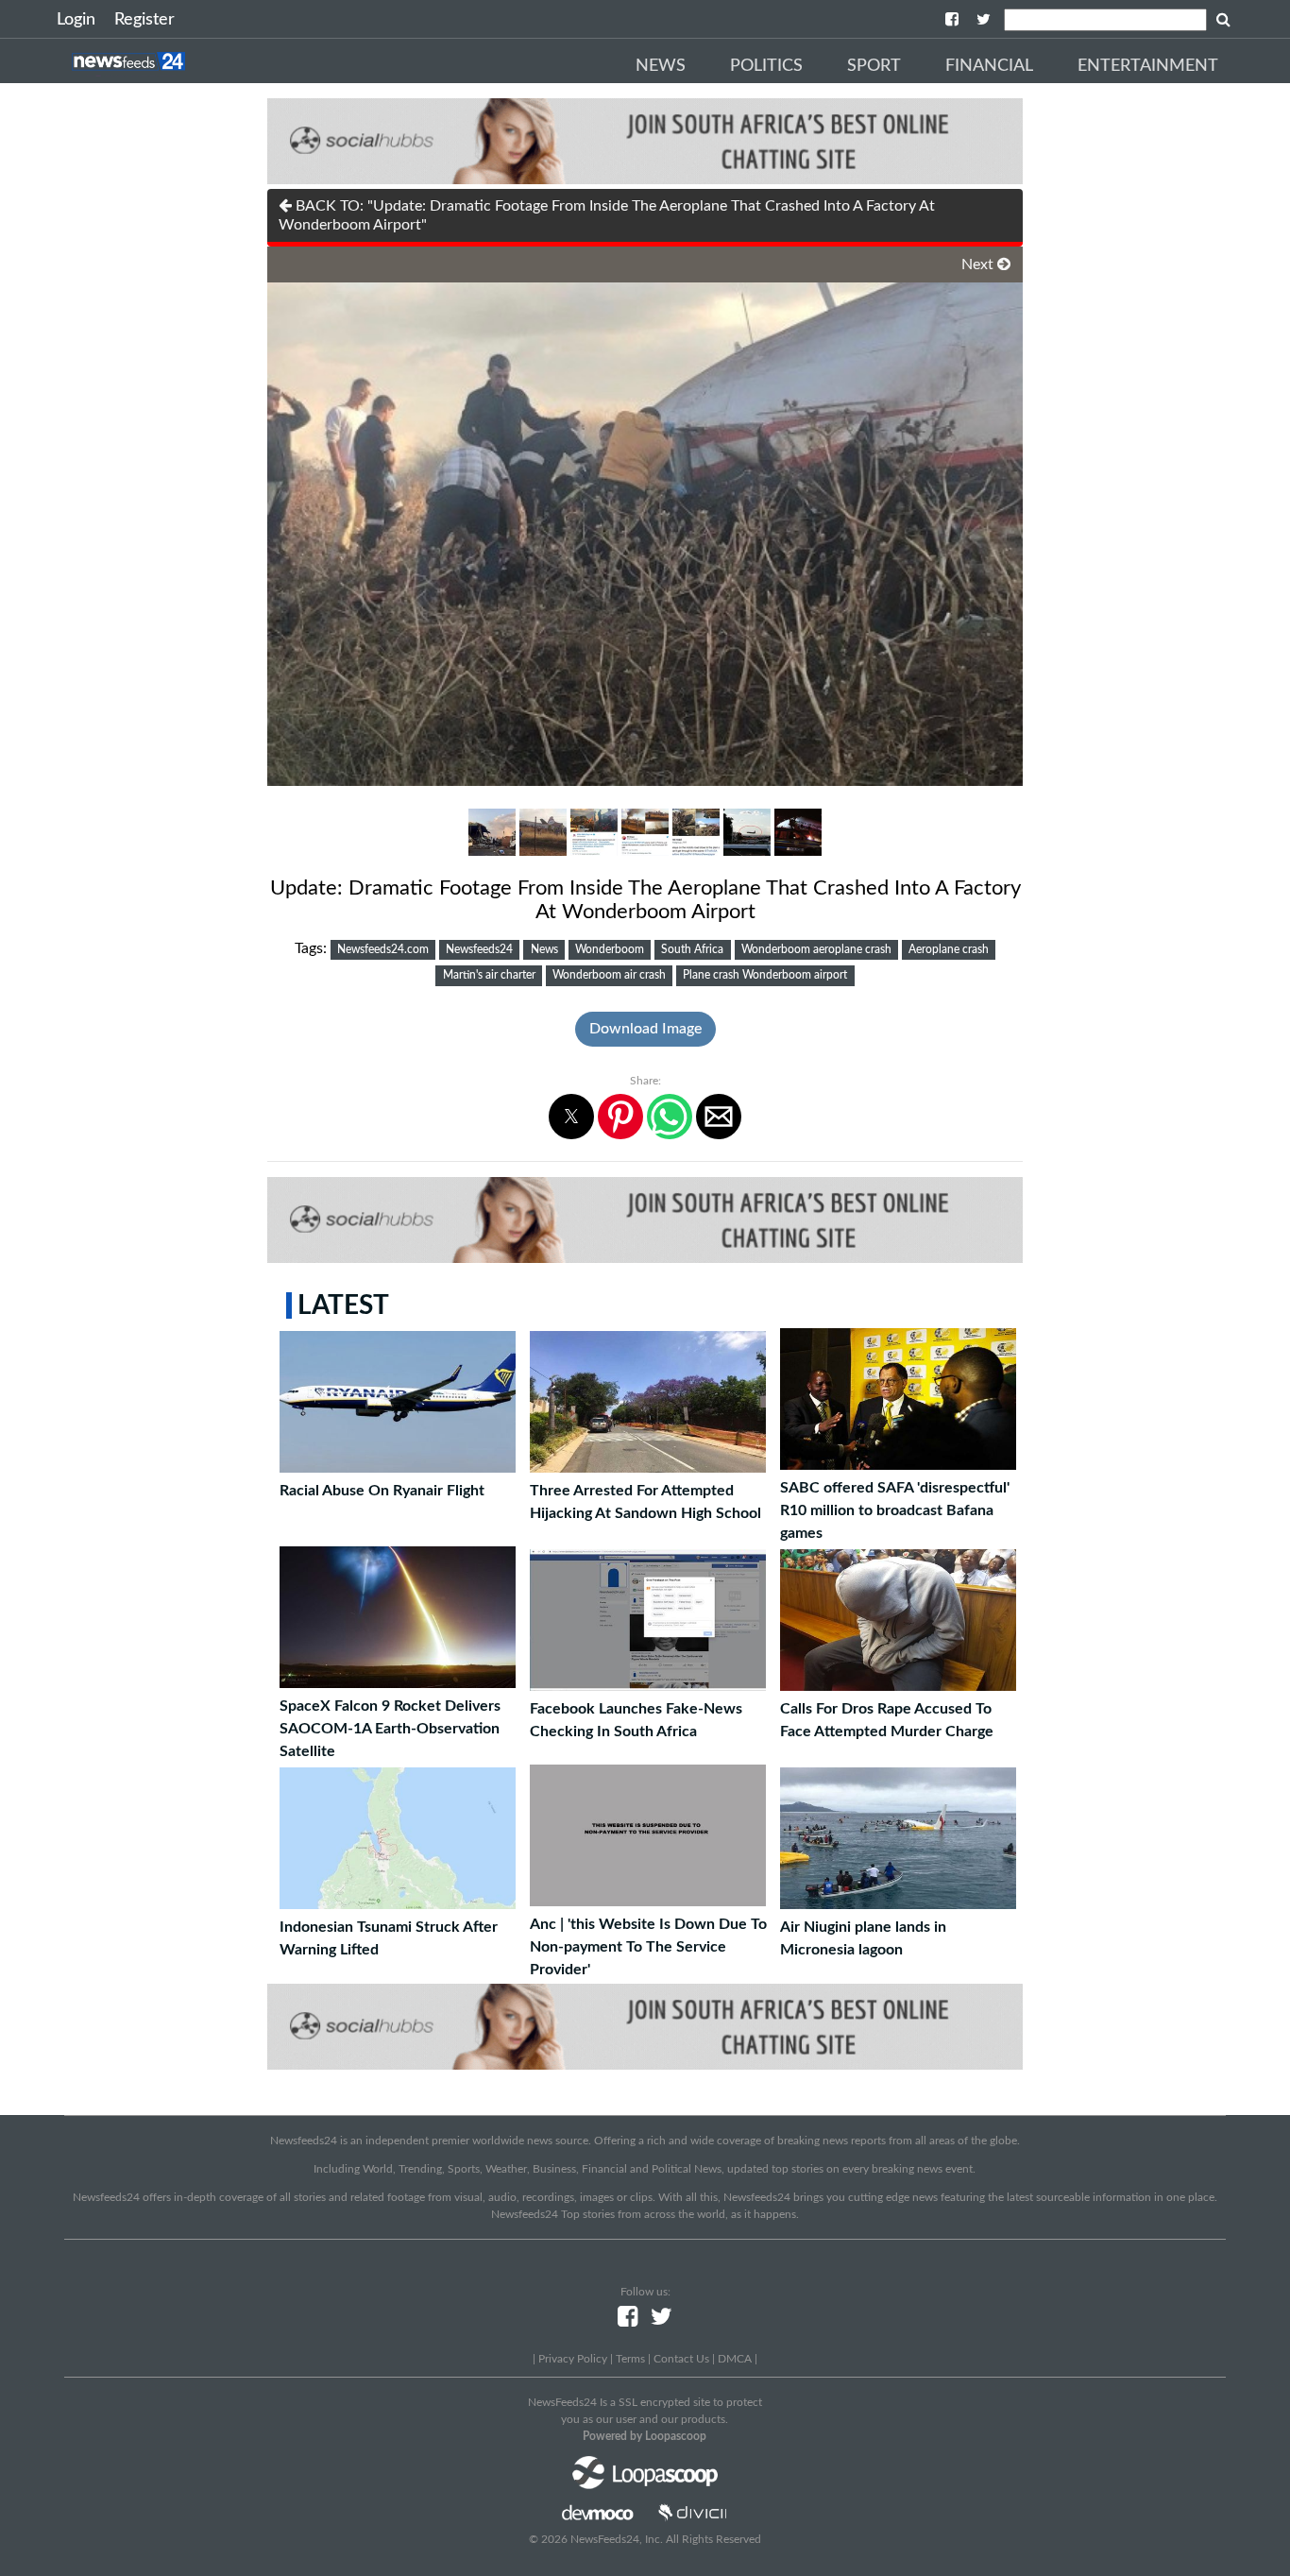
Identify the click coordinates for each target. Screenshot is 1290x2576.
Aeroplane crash (949, 949)
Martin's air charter (489, 975)
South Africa (692, 949)
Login (76, 20)
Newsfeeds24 (479, 949)
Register (144, 20)
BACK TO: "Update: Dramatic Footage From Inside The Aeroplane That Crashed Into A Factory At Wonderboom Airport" (607, 215)
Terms (630, 2359)
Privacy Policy (573, 2359)
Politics (766, 66)
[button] (571, 1117)
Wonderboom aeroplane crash (816, 949)
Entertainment (1148, 66)
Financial (989, 66)
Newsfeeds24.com (383, 949)
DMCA (735, 2359)
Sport (874, 66)
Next (979, 264)
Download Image (645, 1029)
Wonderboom (610, 949)
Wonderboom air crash (609, 975)
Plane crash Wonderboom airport (765, 975)
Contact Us (681, 2359)
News (661, 66)
